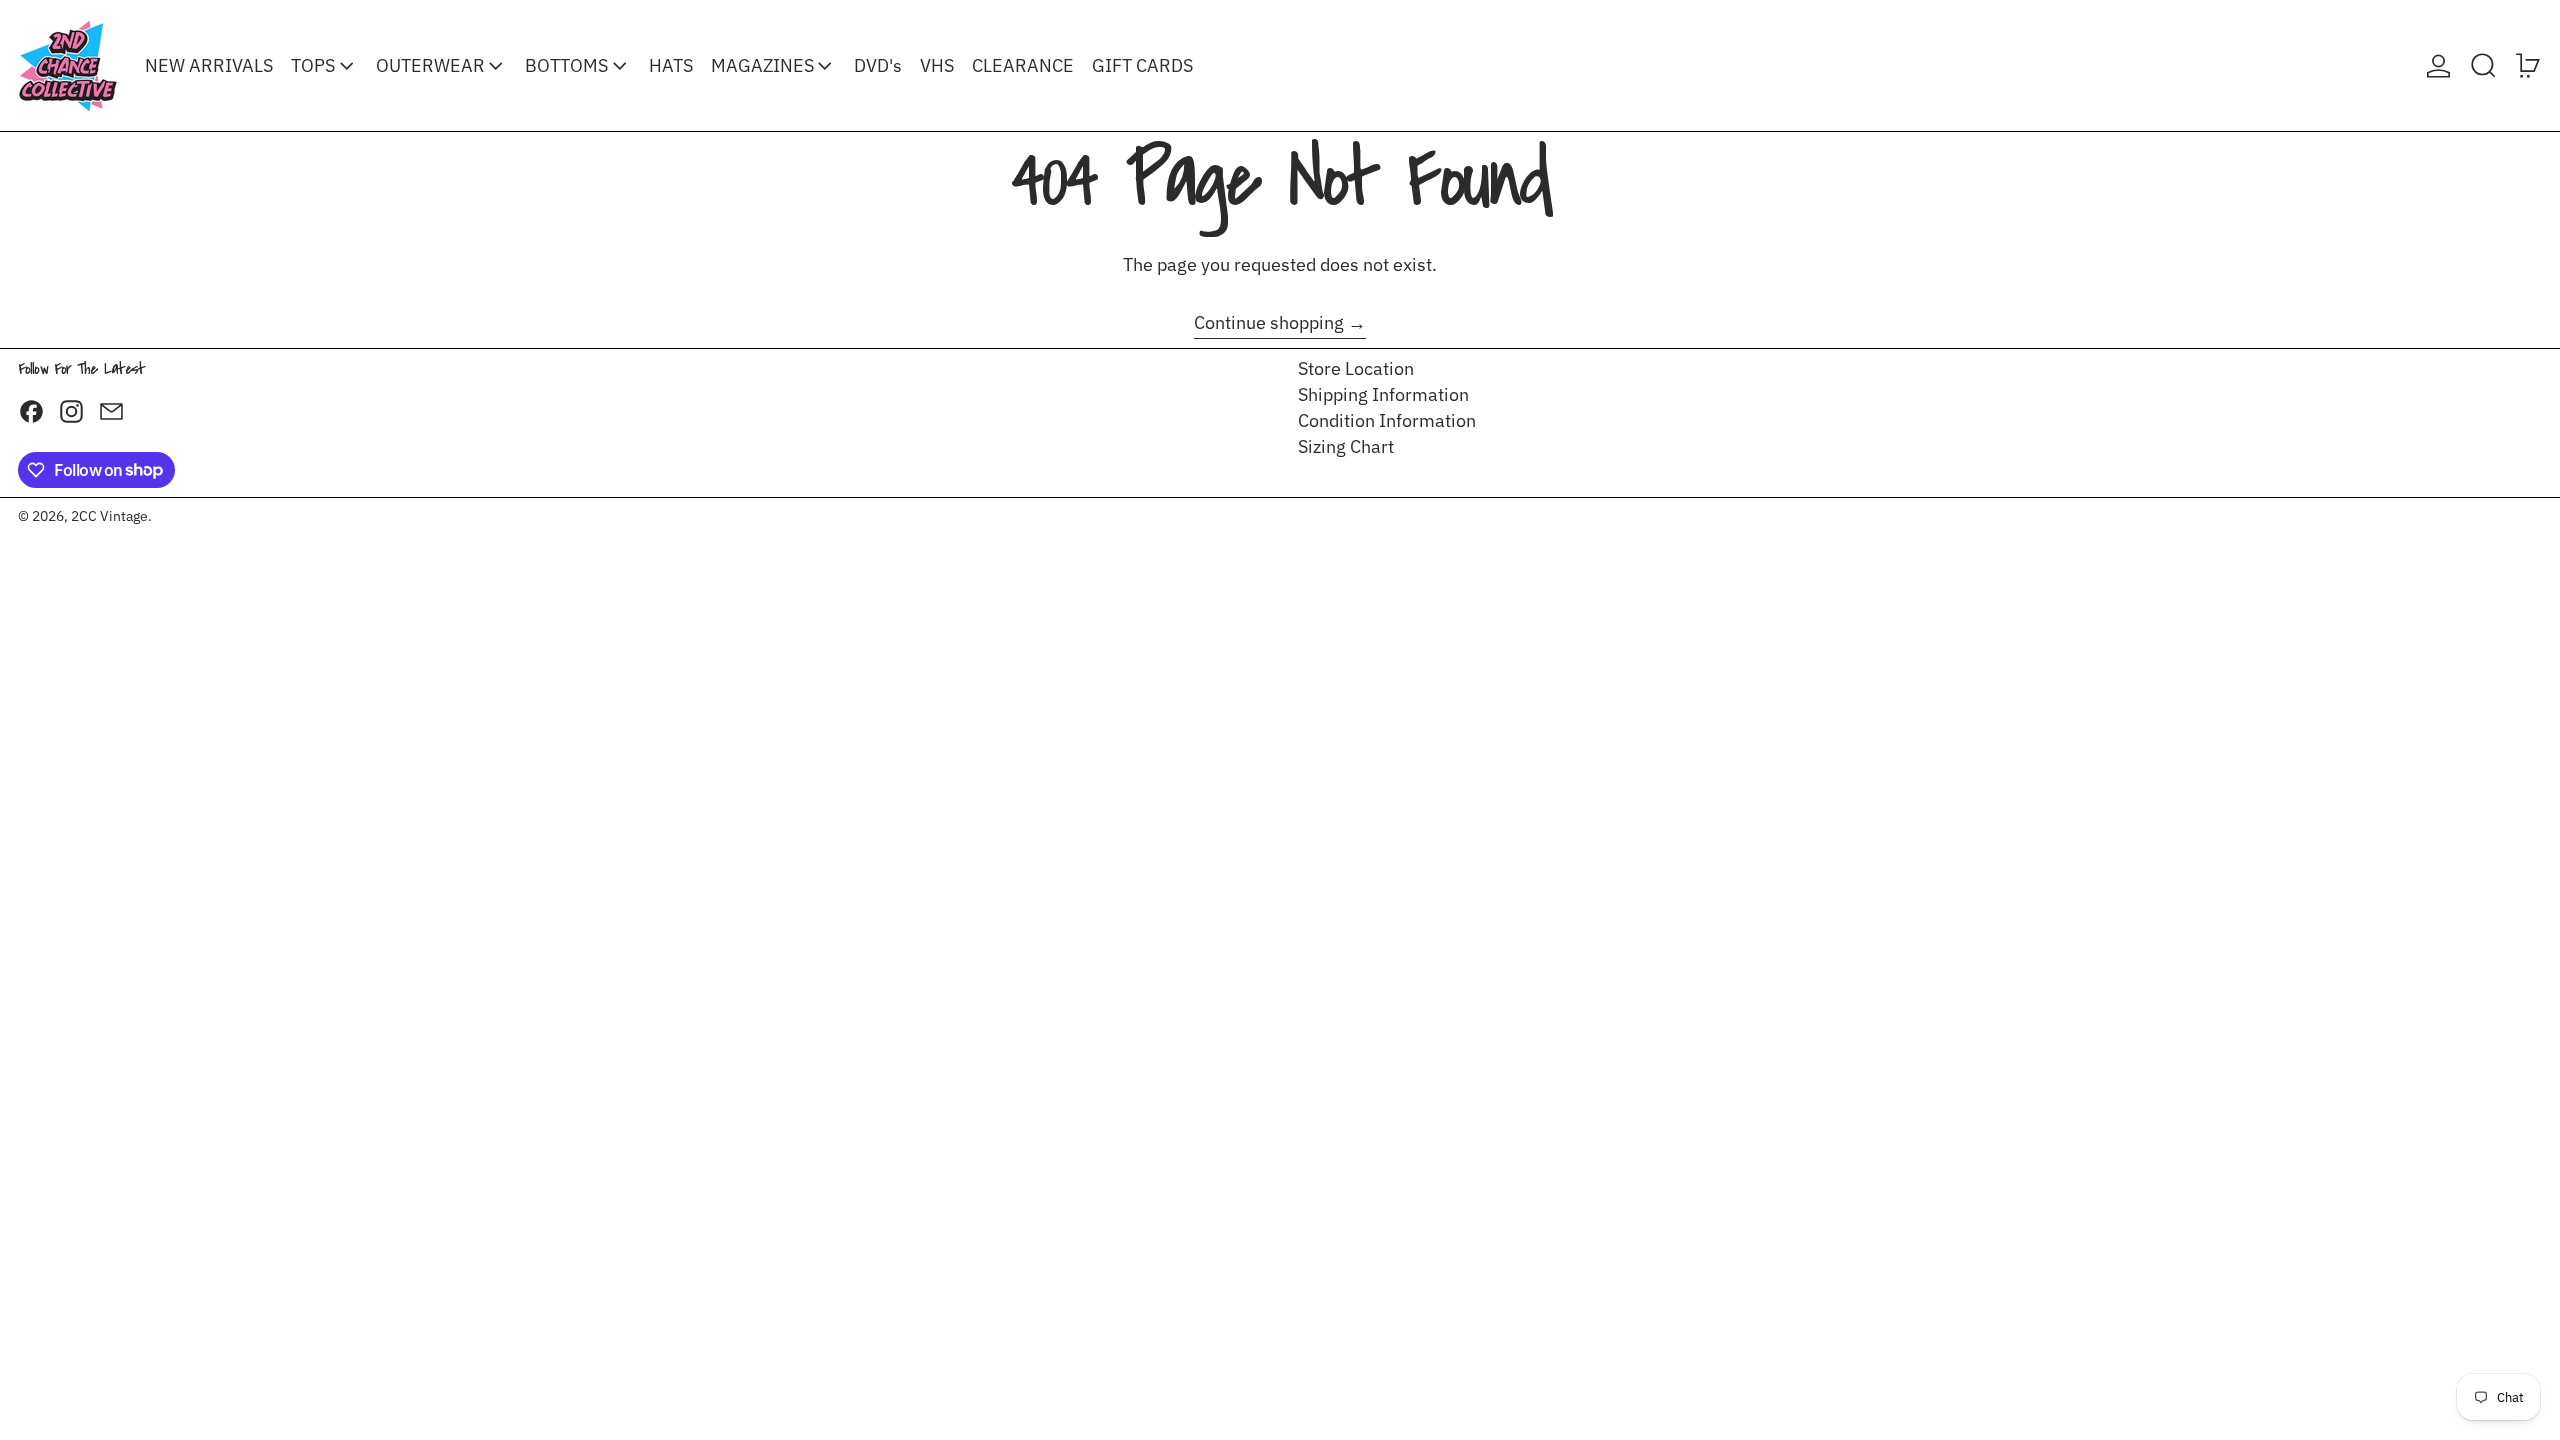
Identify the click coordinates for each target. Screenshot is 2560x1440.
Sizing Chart (1346, 446)
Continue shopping (1269, 323)
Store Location (1356, 368)
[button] (2483, 65)
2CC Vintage (109, 515)
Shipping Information (1383, 394)
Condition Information (1387, 420)
